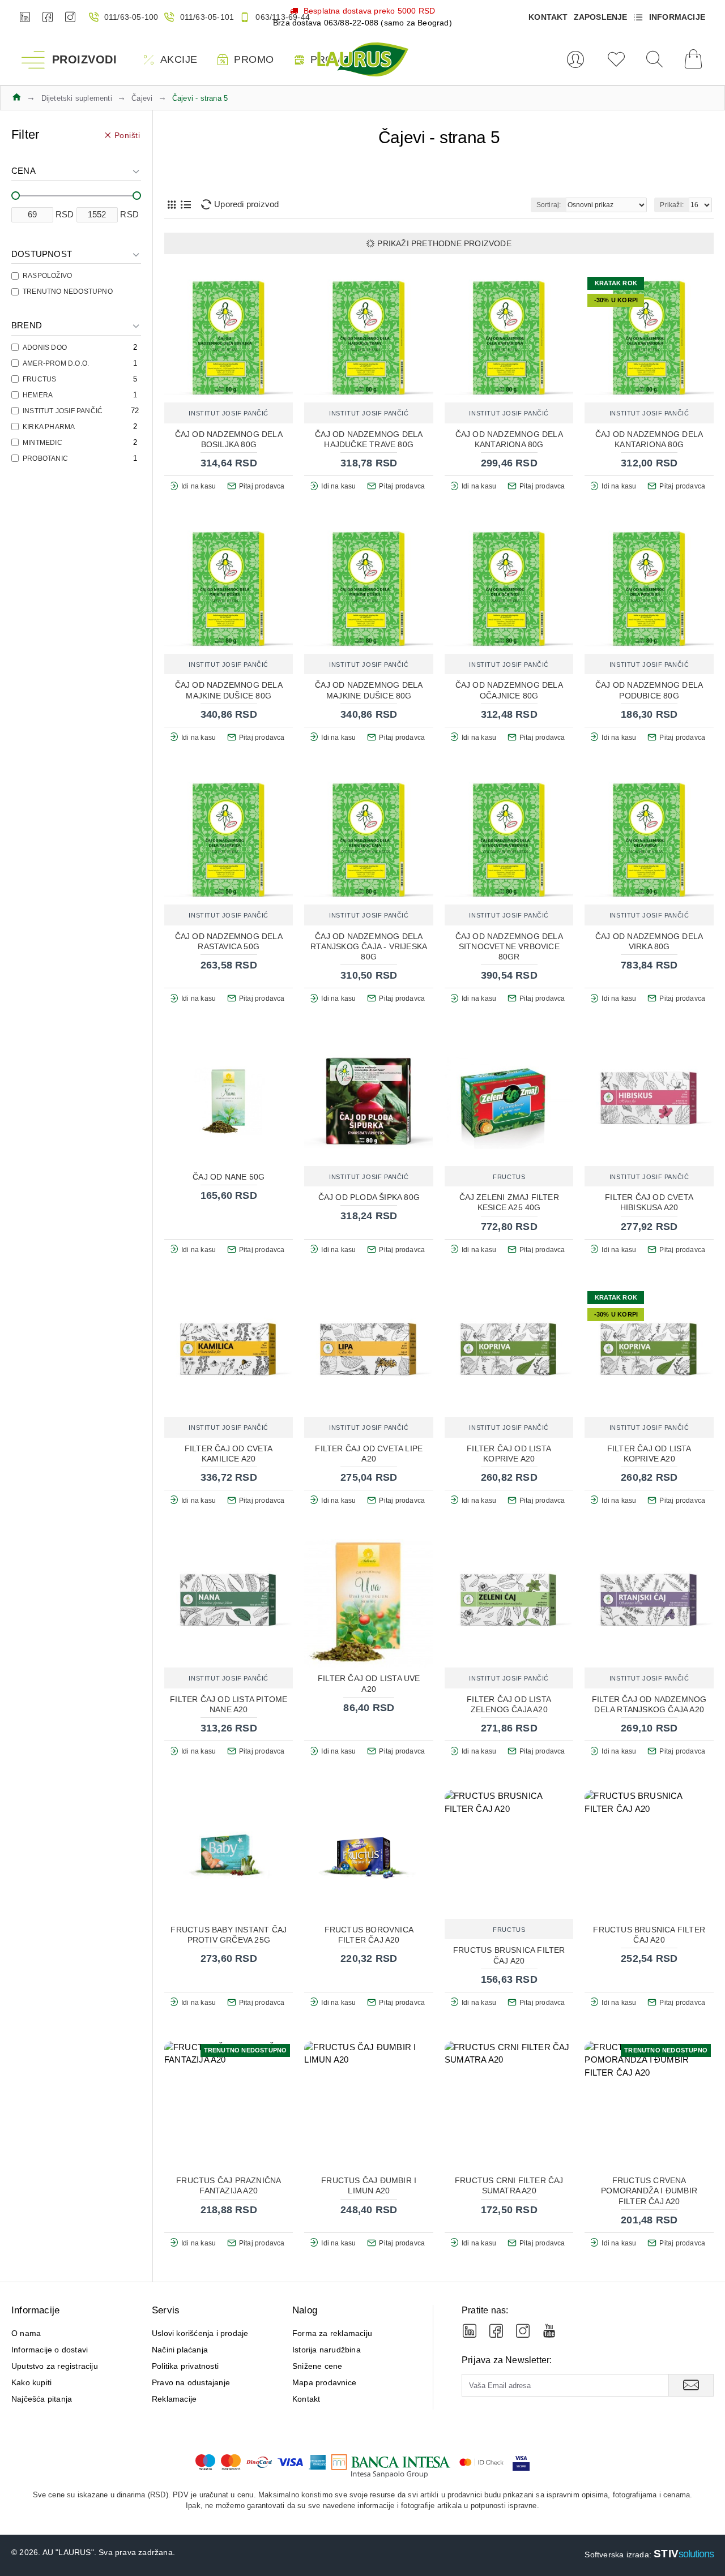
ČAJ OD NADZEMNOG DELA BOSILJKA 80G (229, 439)
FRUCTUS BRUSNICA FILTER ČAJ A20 (509, 1955)
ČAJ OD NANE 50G (229, 1177)
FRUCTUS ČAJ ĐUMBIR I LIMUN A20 (369, 2185)
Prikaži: (672, 205)
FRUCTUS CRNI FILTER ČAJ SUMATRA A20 (509, 2185)
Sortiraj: (549, 205)
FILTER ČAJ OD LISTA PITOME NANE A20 (229, 1704)
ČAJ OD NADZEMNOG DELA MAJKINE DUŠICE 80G (229, 690)
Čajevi (142, 98)
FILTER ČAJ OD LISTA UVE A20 (369, 1683)
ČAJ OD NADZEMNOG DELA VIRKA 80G (649, 941)
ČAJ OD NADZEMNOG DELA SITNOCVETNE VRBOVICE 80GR (509, 946)
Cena (24, 171)
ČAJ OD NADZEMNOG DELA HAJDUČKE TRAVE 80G (369, 439)
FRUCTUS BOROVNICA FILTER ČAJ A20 (369, 1935)
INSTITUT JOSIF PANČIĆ (229, 413)
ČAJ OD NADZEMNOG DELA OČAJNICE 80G (509, 690)
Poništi (127, 135)
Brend (27, 325)
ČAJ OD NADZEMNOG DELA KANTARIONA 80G (509, 439)
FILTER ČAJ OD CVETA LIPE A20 (369, 1454)
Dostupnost (42, 254)
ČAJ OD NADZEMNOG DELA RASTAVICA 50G (229, 941)
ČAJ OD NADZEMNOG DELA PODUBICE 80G (649, 690)
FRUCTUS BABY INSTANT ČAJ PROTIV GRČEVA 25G (229, 1935)
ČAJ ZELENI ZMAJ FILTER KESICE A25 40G (509, 1202)
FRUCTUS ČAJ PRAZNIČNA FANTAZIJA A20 (229, 2185)
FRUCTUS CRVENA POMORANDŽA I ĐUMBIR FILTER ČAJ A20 (649, 2191)
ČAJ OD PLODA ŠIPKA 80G (369, 1197)
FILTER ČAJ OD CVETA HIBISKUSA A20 (649, 1202)
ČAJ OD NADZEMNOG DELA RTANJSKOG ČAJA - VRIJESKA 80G (369, 946)
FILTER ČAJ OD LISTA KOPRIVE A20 (509, 1454)
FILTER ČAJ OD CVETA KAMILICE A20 (229, 1454)
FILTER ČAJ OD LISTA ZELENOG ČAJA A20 (509, 1704)
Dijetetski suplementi (77, 98)
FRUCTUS (509, 1177)
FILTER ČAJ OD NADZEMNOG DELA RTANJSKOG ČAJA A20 (649, 1704)
